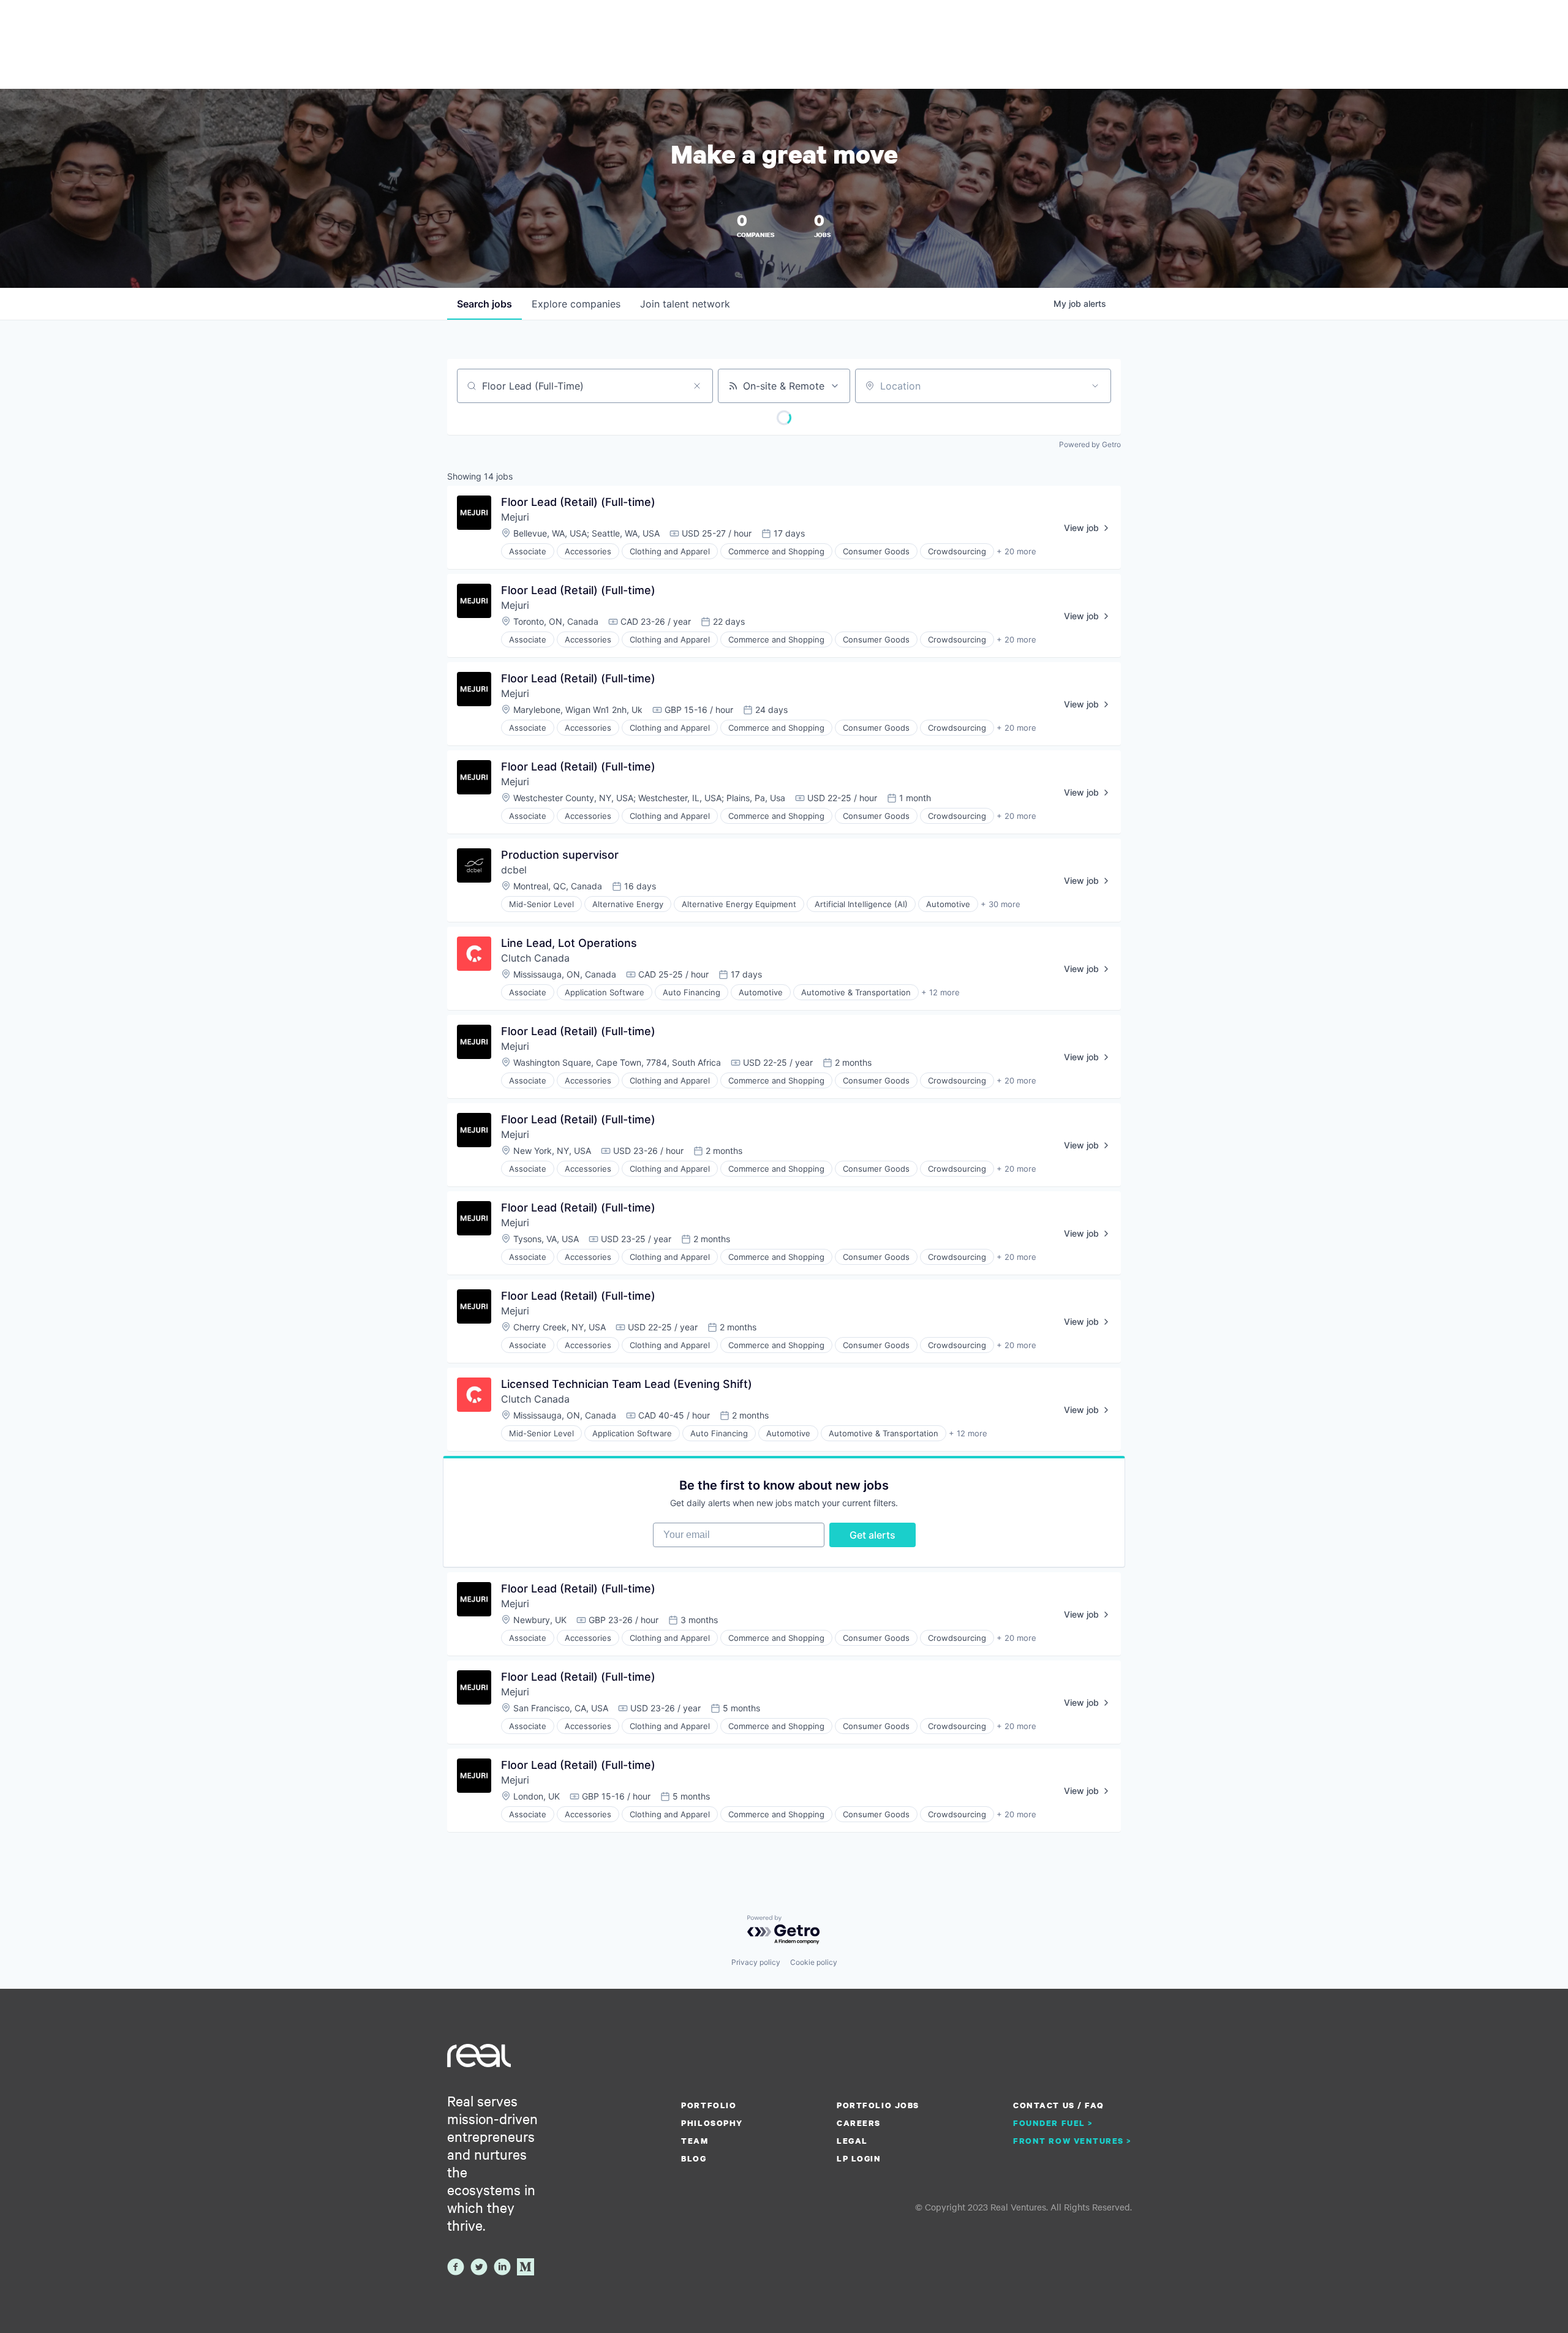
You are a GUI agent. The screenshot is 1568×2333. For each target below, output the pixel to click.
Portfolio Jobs (878, 2105)
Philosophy (712, 2123)
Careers (859, 2123)
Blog (694, 2158)
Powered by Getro (1090, 444)
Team (695, 2141)
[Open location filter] (1095, 386)
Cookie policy (814, 1962)
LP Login (859, 2158)
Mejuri (515, 517)
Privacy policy (756, 1962)
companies (576, 304)
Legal (852, 2141)
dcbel (514, 870)
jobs (484, 304)
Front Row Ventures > (1072, 2141)
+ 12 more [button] (940, 992)
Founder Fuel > (1053, 2123)
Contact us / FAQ (1058, 2105)
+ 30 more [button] (1001, 904)
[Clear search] (697, 386)
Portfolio (709, 2105)
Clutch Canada (535, 958)
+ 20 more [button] (1016, 551)
